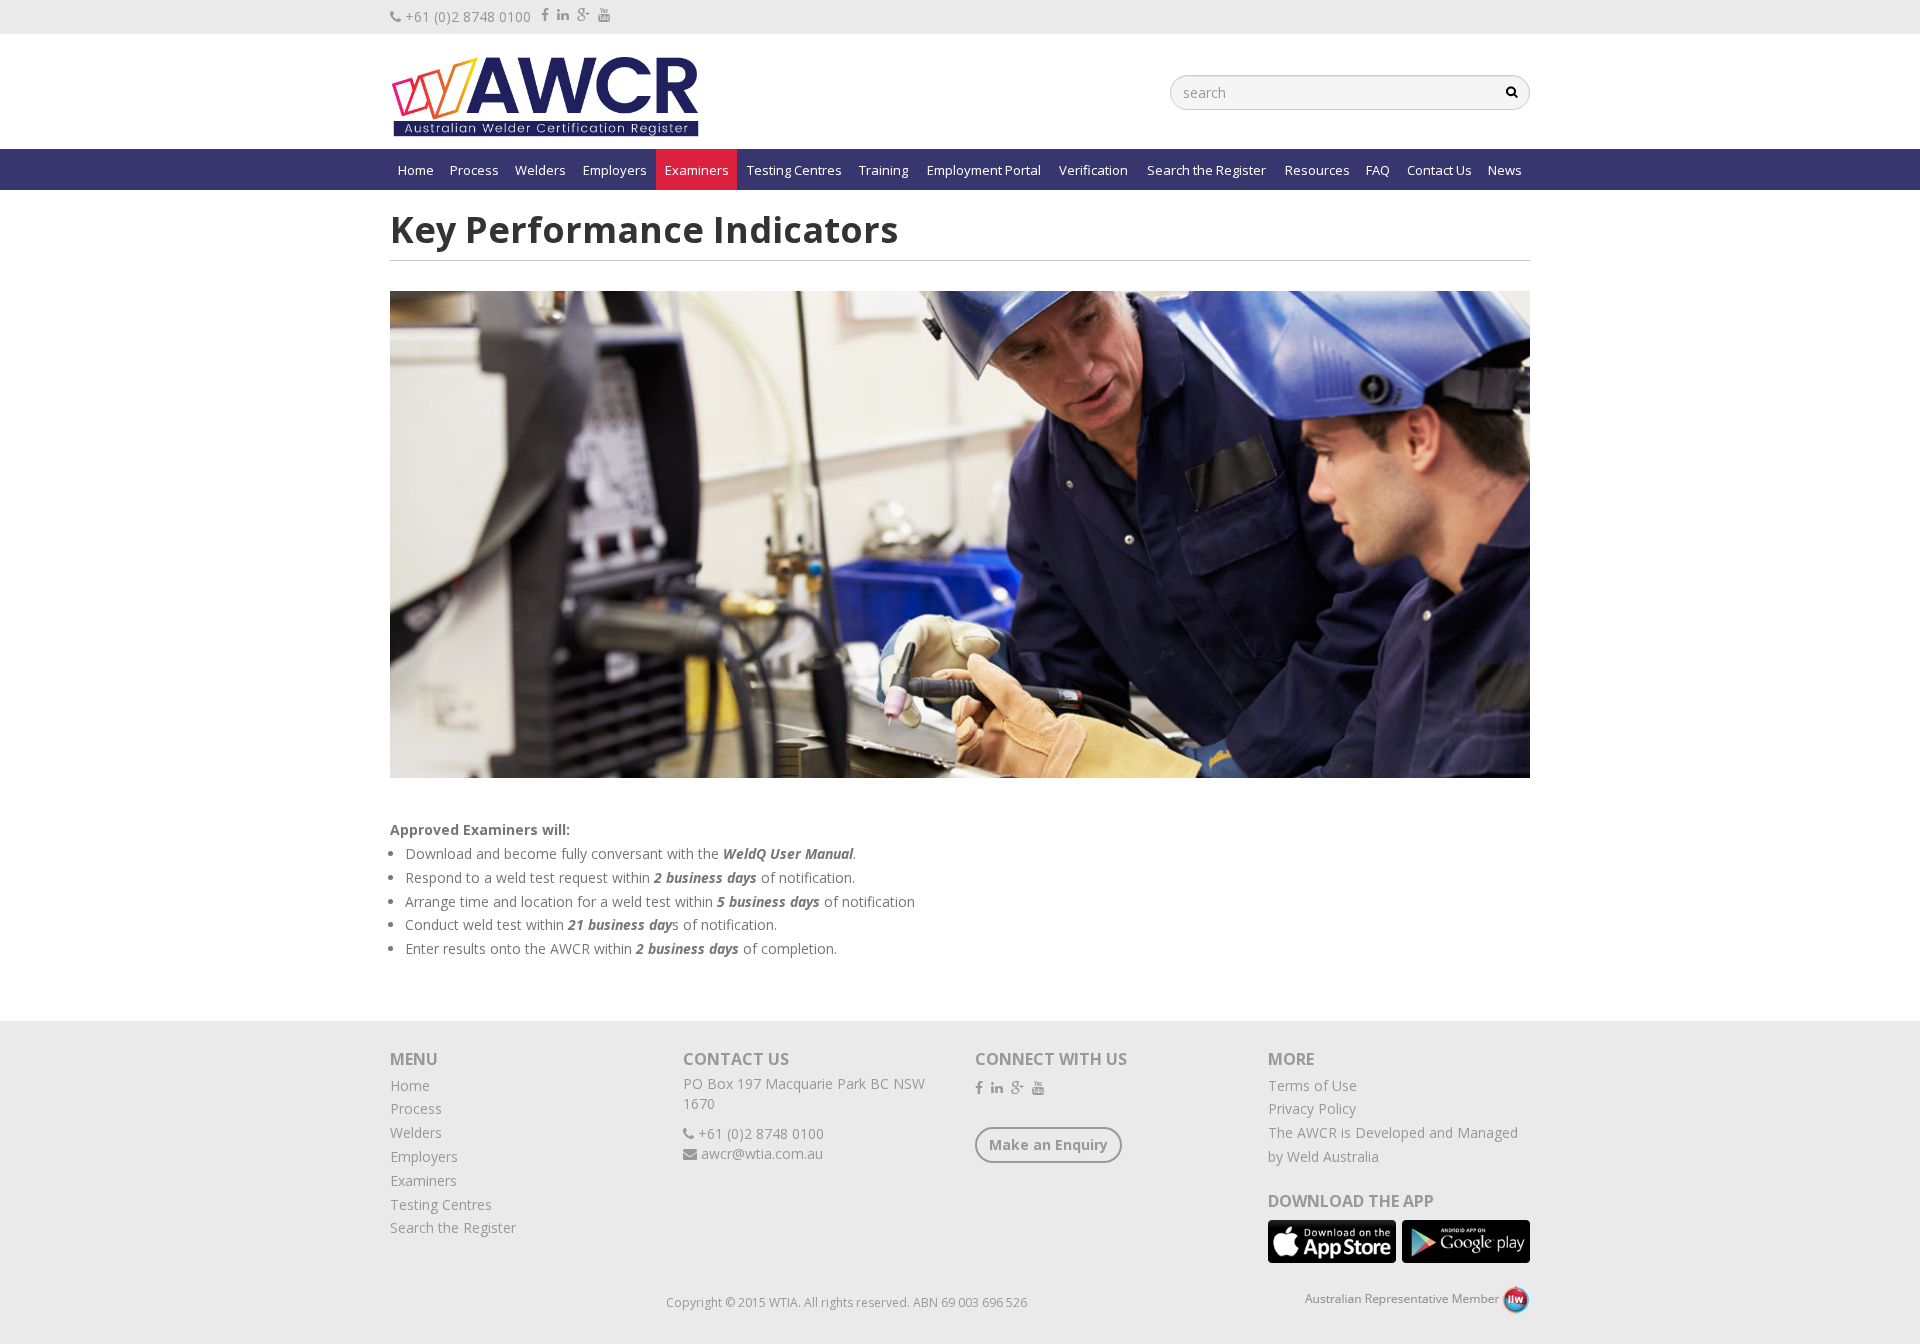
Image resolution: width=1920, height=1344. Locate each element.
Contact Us (1439, 170)
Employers (615, 170)
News (1505, 170)
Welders (540, 170)
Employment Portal (984, 170)
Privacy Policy (1312, 1108)
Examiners (697, 170)
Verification (1093, 170)
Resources (1317, 170)
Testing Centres (794, 170)
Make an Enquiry (1048, 1144)
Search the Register (1206, 170)
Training (883, 170)
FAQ (1378, 170)
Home (416, 170)
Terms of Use (1312, 1085)
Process (474, 170)
